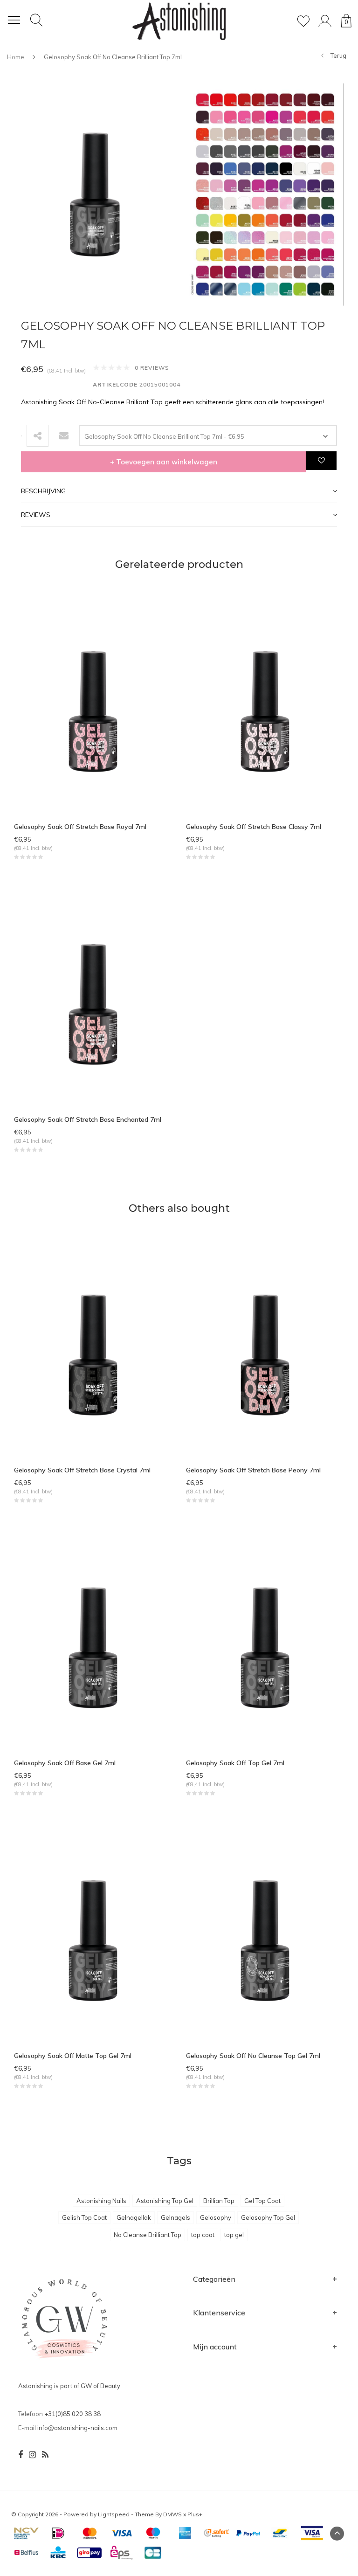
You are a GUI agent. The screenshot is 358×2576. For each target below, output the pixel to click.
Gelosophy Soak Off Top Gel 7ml (235, 1763)
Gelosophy (216, 2217)
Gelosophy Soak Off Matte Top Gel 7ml (73, 2056)
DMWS (172, 2514)
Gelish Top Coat (84, 2217)
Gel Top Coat (262, 2201)
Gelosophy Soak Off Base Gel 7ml (65, 1763)
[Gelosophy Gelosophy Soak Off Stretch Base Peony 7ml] (265, 1354)
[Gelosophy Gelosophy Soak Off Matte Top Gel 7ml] (93, 1940)
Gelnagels (176, 2217)
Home (16, 57)
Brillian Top (219, 2201)
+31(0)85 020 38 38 (72, 2414)
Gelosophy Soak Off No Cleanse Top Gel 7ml (253, 2056)
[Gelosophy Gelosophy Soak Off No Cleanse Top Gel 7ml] (265, 1940)
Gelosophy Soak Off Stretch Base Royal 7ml (80, 827)
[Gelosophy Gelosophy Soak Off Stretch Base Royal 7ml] (93, 711)
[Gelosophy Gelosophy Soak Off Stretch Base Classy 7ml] (265, 711)
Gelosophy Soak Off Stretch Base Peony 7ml (253, 1470)
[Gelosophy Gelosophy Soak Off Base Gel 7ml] (93, 1647)
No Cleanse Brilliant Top (148, 2235)
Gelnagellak (134, 2217)
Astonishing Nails (101, 2201)
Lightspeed (114, 2514)
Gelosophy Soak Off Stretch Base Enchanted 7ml (88, 1119)
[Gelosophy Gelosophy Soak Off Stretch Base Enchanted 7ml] (93, 1003)
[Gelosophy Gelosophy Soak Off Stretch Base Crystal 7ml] (93, 1354)
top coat (203, 2235)
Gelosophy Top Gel (268, 2217)
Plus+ (195, 2514)
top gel (234, 2235)
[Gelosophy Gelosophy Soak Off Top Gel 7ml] (265, 1647)
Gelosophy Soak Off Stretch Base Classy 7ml (254, 827)
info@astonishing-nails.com (77, 2428)
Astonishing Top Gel (165, 2201)
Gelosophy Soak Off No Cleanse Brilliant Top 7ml (113, 57)
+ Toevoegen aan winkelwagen (164, 462)
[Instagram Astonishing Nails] (32, 2455)
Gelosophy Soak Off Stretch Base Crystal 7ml (82, 1470)
